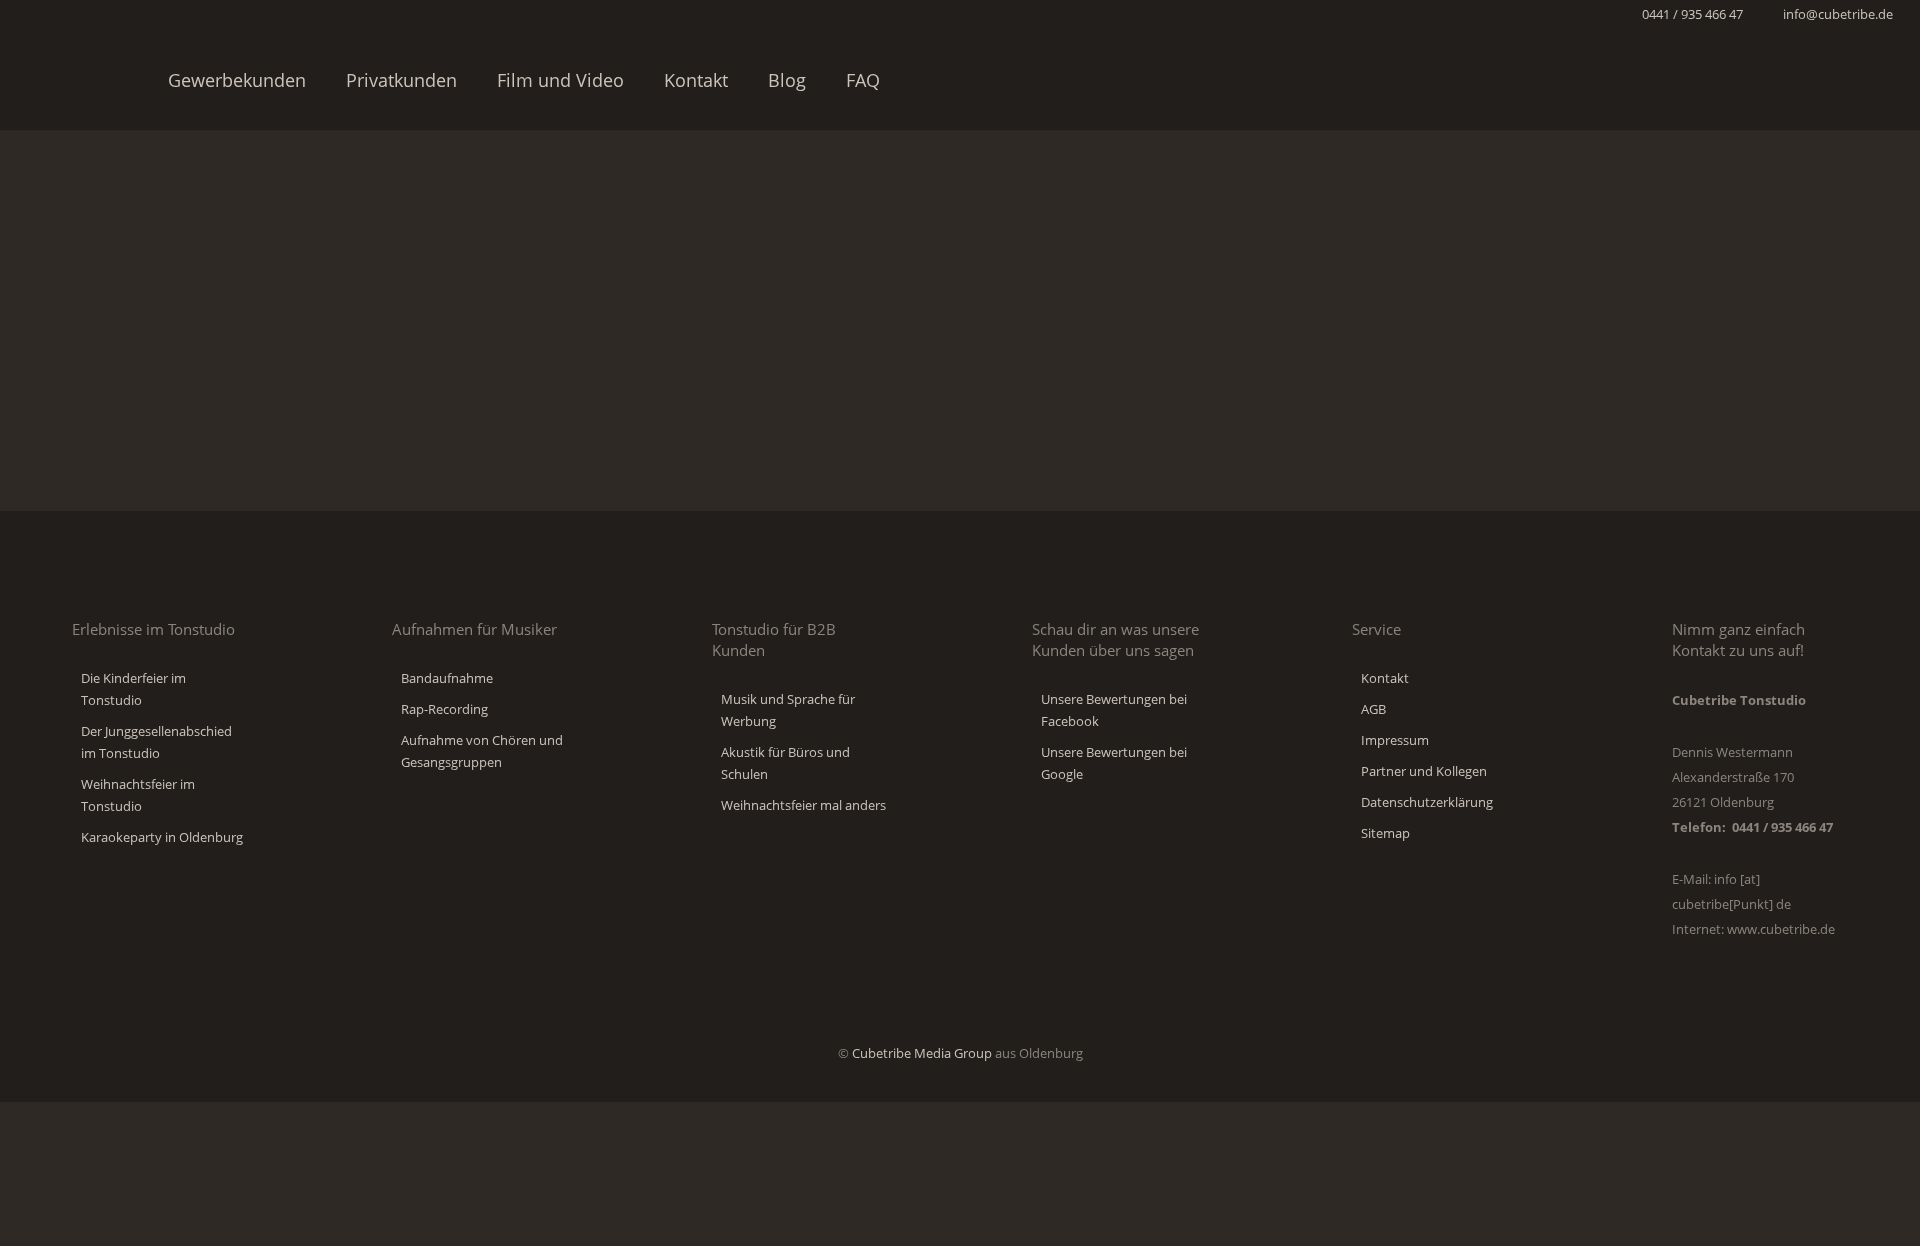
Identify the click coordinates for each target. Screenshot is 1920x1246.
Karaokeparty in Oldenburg (162, 837)
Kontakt (1385, 678)
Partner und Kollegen (1424, 771)
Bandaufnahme (447, 678)
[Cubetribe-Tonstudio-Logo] (75, 80)
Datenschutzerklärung (1427, 802)
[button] (1882, 80)
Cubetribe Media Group (922, 1053)
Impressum (1395, 740)
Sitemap (1385, 833)
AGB (1373, 709)
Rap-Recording (444, 709)
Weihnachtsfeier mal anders (803, 805)
